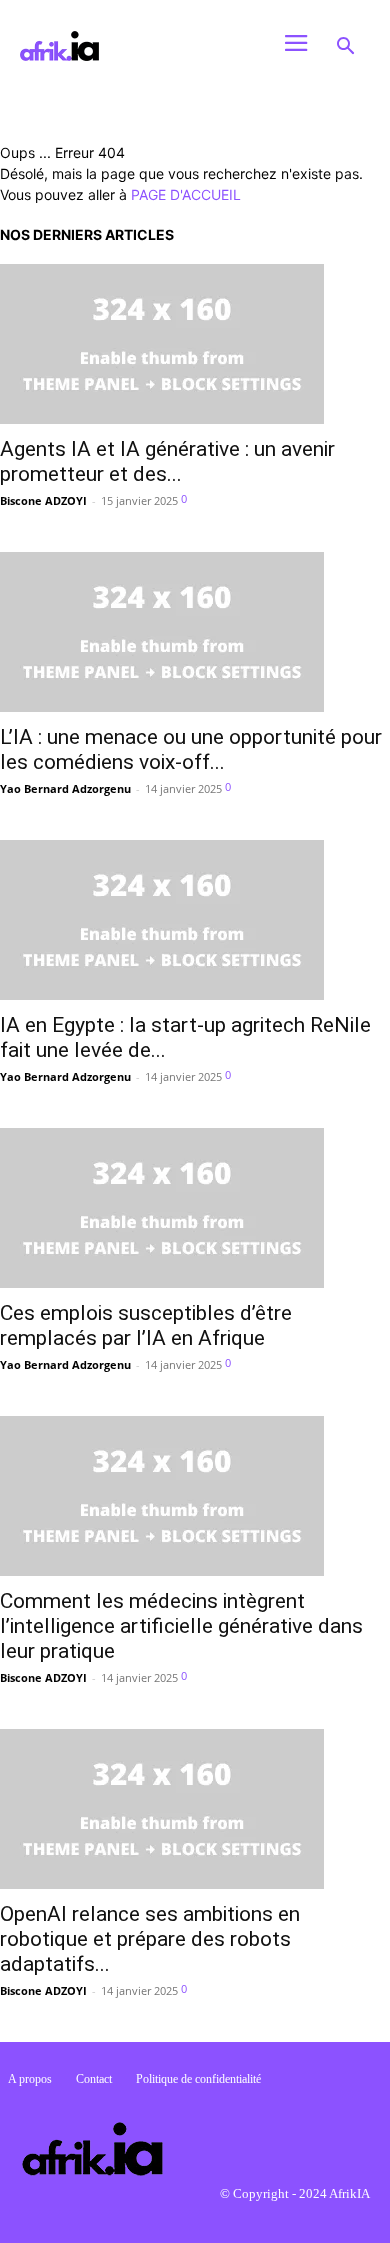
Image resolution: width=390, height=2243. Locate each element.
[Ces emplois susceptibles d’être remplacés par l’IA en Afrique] (195, 1208)
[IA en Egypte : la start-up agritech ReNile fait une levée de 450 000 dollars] (195, 920)
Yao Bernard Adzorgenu (65, 788)
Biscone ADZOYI (43, 500)
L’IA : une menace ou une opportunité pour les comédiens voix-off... (191, 749)
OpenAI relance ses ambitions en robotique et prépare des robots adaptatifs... (150, 1939)
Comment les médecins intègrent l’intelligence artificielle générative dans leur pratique (181, 1626)
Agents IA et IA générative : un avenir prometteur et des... (167, 461)
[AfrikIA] (134, 46)
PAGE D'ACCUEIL (186, 194)
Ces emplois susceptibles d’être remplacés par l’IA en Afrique (146, 1325)
